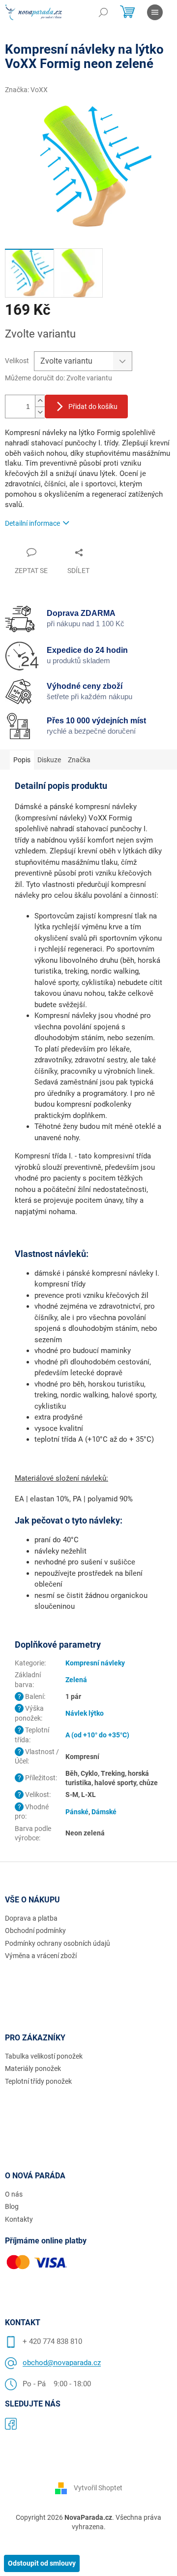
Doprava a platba (31, 1918)
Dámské (104, 1812)
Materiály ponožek (33, 2068)
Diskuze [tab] (49, 760)
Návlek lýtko (85, 1713)
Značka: (26, 90)
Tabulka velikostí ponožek (44, 2056)
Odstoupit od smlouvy (42, 2563)
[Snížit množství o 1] (40, 412)
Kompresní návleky (95, 1663)
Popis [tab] (22, 760)
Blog (12, 2206)
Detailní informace (32, 523)
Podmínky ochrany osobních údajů (58, 1943)
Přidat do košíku (93, 407)
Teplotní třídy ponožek (38, 2081)
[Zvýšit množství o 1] (40, 401)
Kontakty (19, 2219)
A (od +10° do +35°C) (97, 1735)
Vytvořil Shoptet (98, 2488)
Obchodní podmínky (35, 1931)
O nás (14, 2194)
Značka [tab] (79, 760)
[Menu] (155, 12)
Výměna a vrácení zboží (41, 1956)
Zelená (76, 1680)
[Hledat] (103, 12)
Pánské (77, 1812)
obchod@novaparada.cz (62, 2363)
